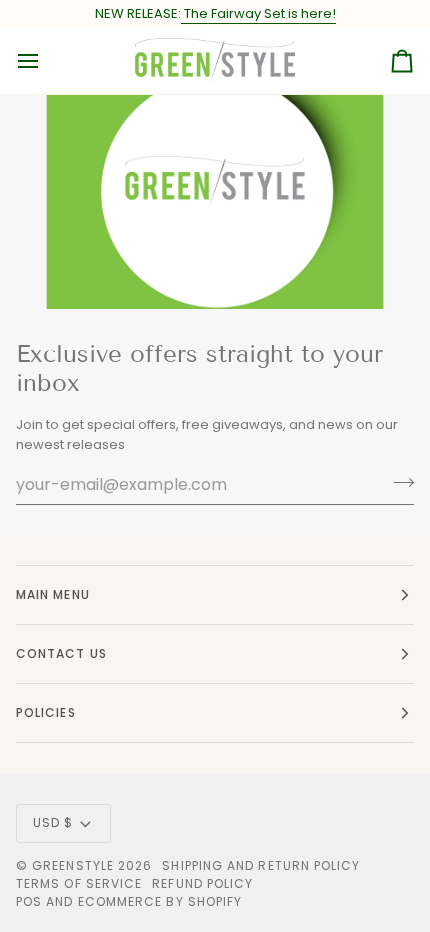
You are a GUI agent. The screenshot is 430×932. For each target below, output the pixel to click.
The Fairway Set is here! (258, 13)
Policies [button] (46, 712)
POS (29, 901)
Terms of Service (79, 883)
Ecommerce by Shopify (160, 901)
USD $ (53, 822)
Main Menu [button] (53, 594)
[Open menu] (46, 61)
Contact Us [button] (61, 653)
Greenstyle (73, 865)
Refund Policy (202, 883)
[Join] (397, 482)
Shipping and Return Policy (261, 865)
